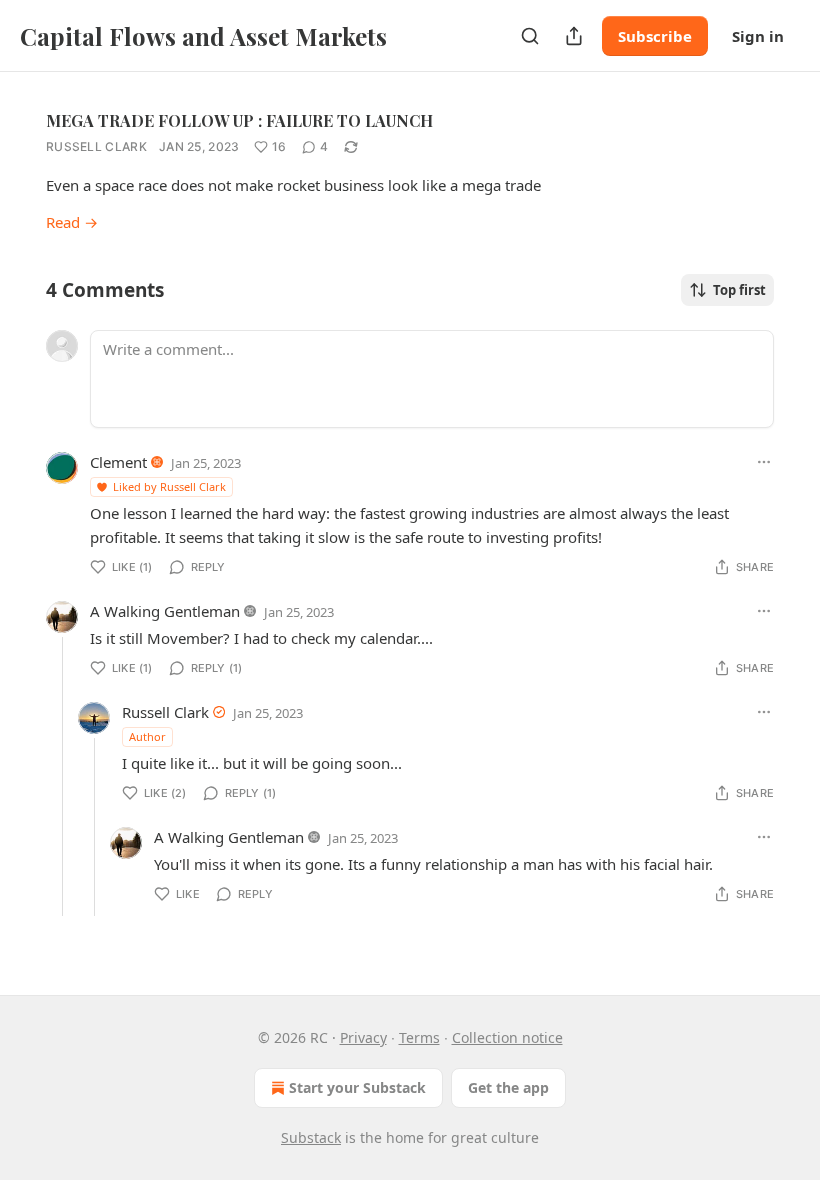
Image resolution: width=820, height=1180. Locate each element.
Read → (72, 222)
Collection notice (507, 1037)
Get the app (508, 1087)
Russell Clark (96, 146)
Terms (419, 1037)
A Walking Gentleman (165, 611)
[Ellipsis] (764, 462)
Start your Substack (357, 1087)
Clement (118, 462)
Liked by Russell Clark (169, 486)
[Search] (530, 36)
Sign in (758, 36)
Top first (739, 290)
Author (147, 736)
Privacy (363, 1037)
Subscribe (655, 36)
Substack (311, 1137)
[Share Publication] (574, 36)
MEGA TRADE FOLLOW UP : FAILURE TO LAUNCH (239, 120)
